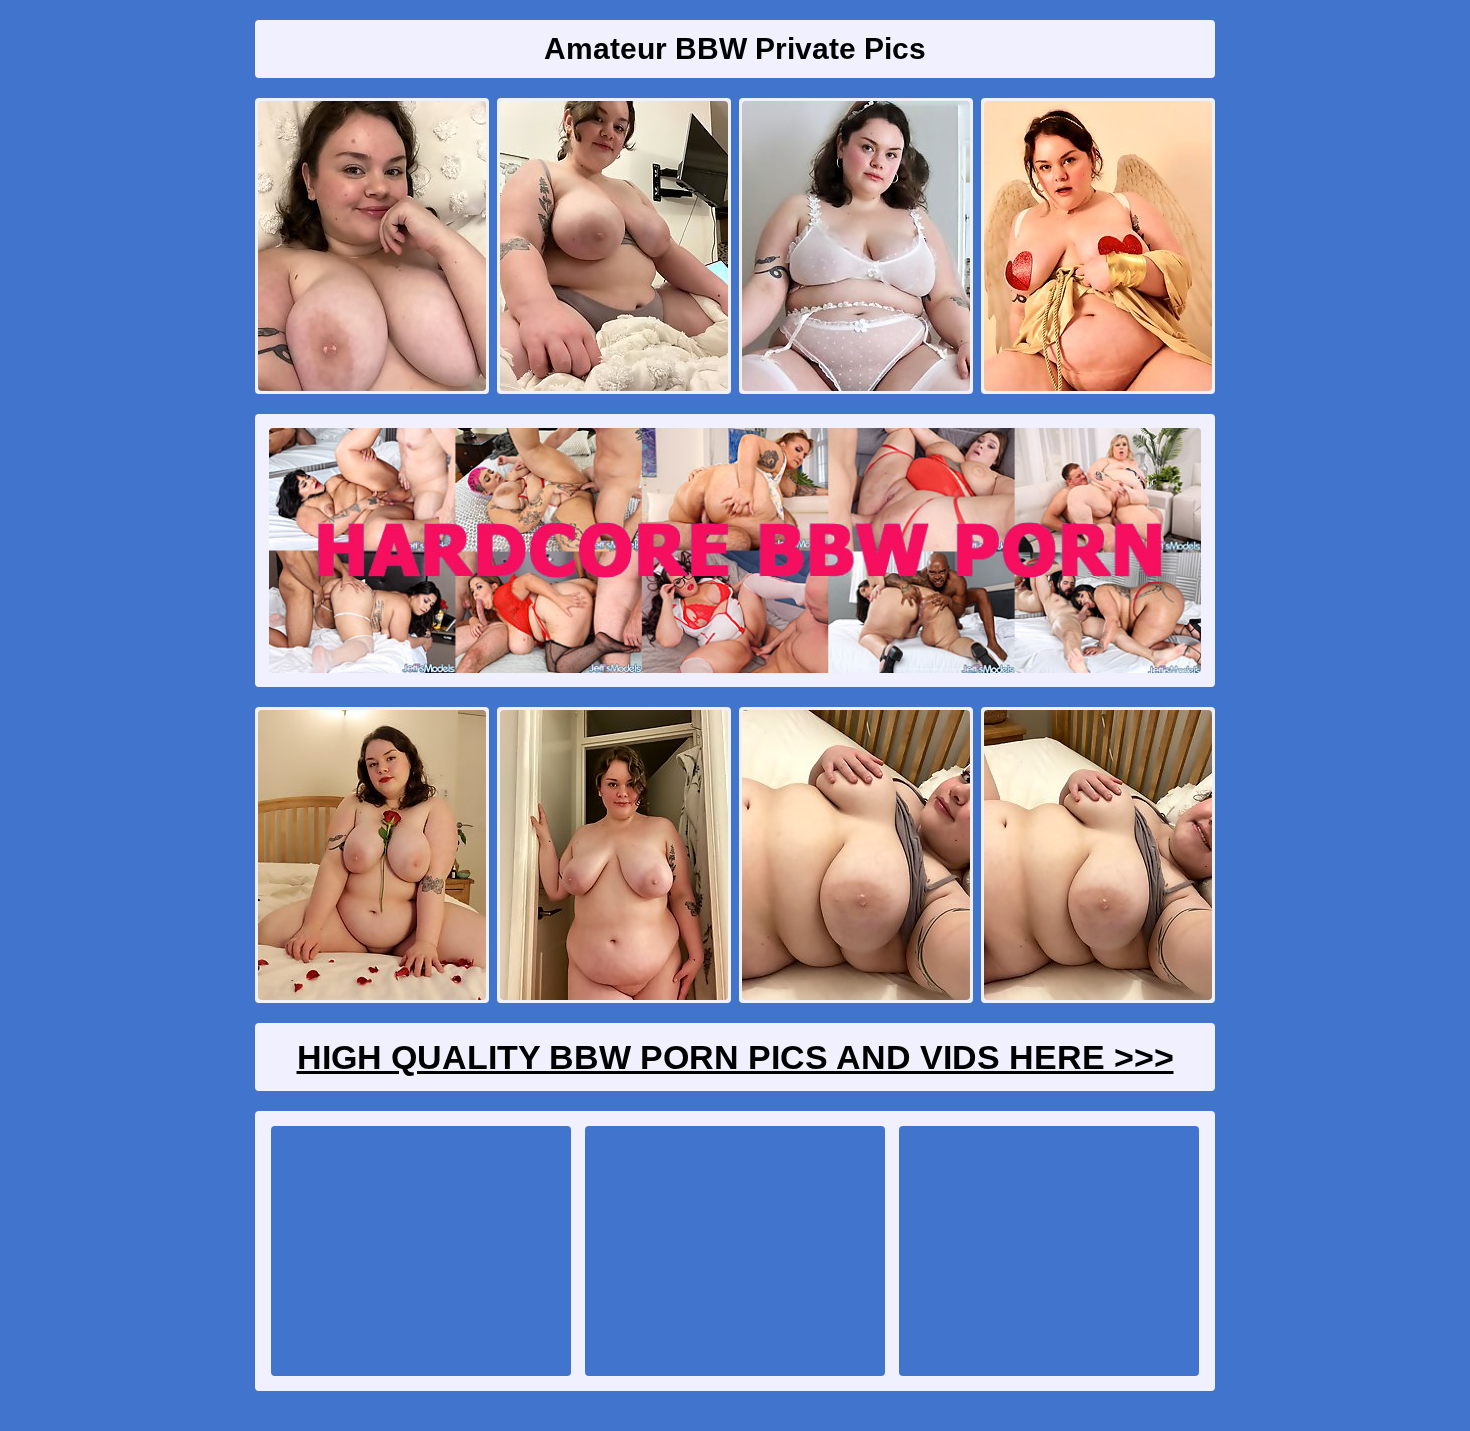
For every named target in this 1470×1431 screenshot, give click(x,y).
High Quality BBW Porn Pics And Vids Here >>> (735, 1057)
